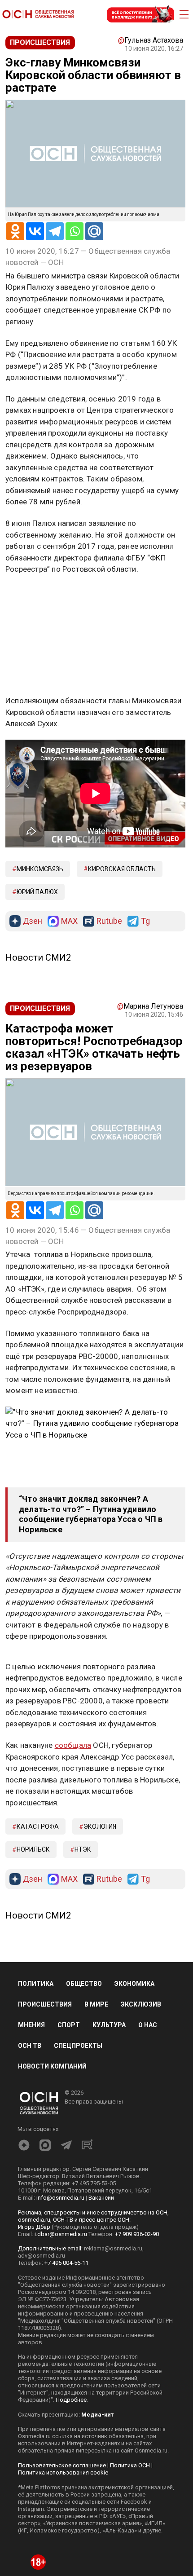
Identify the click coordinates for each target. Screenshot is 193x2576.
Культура (109, 2025)
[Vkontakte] (35, 231)
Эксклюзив (141, 2004)
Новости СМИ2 (38, 957)
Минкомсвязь (40, 869)
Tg (145, 921)
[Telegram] (55, 231)
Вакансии (101, 2198)
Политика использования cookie (63, 2472)
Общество (84, 1984)
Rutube (109, 921)
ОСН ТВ (30, 2046)
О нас (148, 2025)
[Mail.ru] (94, 231)
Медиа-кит (97, 2415)
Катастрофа (38, 1826)
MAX (69, 921)
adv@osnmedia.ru (42, 2256)
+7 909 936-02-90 (137, 2234)
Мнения (31, 2025)
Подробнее (71, 2400)
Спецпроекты (78, 2046)
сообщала (73, 1745)
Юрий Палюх (37, 892)
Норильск (33, 1849)
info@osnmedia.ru (60, 2198)
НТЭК (83, 1849)
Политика (36, 1984)
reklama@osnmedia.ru (113, 2248)
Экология (100, 1826)
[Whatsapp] (75, 231)
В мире (96, 2004)
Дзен (33, 921)
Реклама (33, 595)
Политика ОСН (130, 2465)
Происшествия (45, 2004)
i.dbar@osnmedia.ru (61, 2234)
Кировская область (122, 869)
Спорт (69, 2025)
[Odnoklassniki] (15, 231)
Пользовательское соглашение (62, 2465)
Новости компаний (52, 2066)
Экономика (134, 1984)
